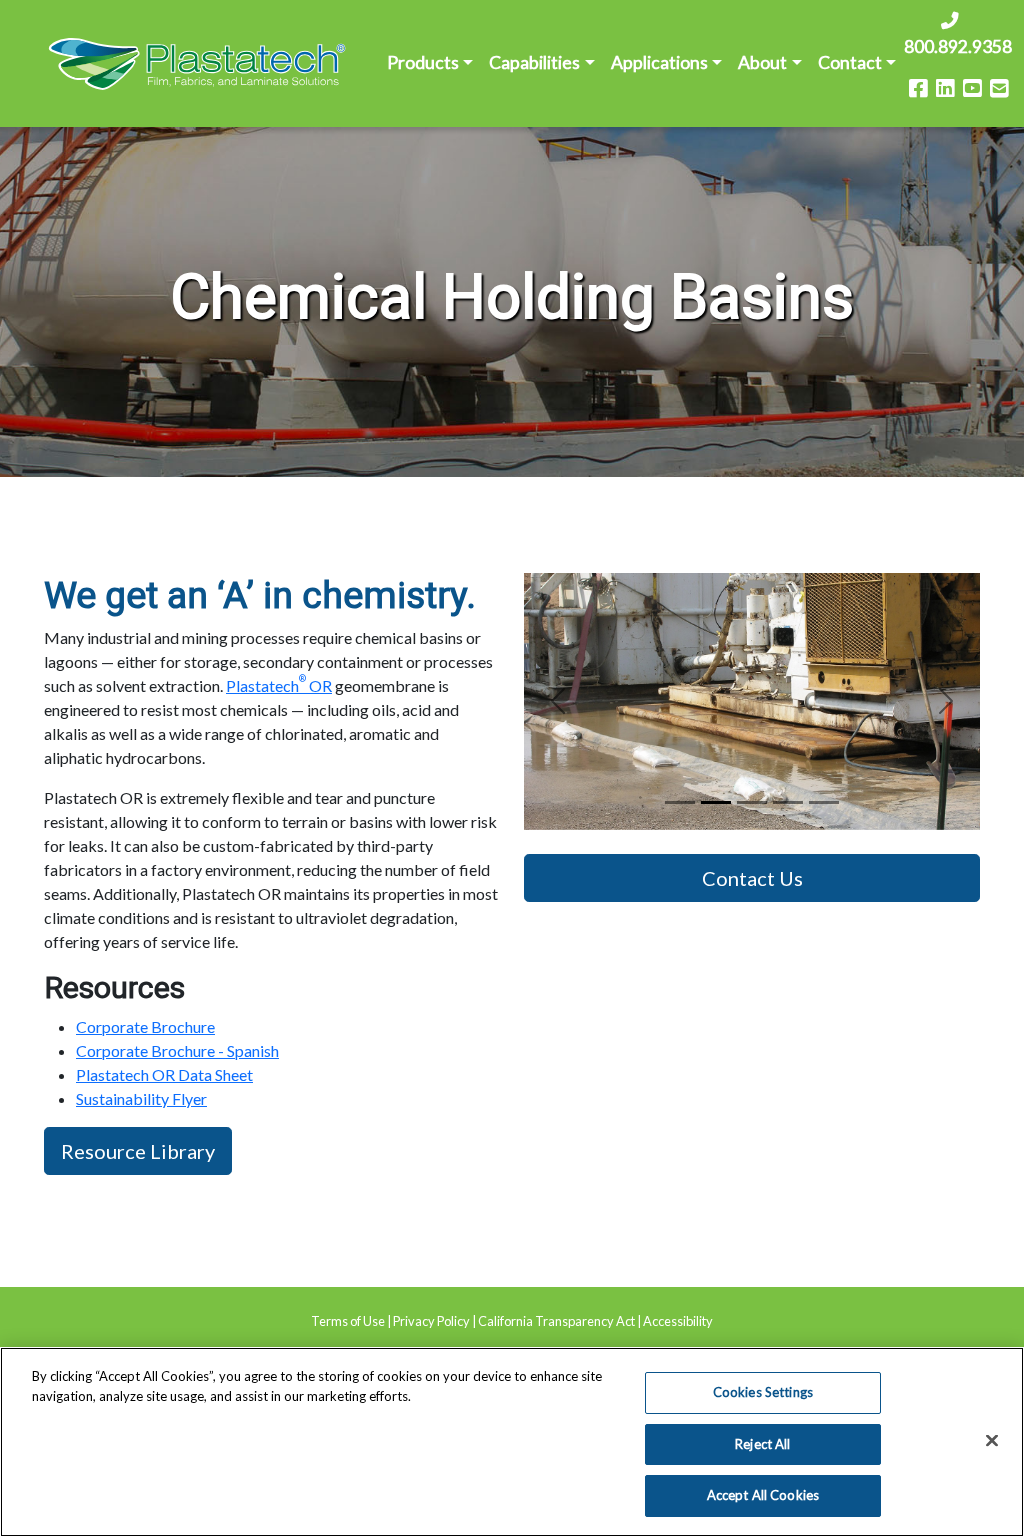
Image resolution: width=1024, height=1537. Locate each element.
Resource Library (138, 1151)
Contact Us (752, 878)
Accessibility (678, 1321)
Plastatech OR (279, 685)
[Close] (992, 1441)
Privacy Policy (431, 1321)
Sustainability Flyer (141, 1098)
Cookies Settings (763, 1392)
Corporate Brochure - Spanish (177, 1050)
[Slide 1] (716, 802)
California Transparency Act (556, 1321)
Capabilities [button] (534, 62)
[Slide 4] (824, 802)
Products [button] (423, 62)
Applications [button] (659, 62)
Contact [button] (850, 62)
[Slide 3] (788, 802)
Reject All (762, 1444)
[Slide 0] (680, 802)
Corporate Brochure (145, 1026)
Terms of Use (348, 1321)
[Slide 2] (752, 802)
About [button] (762, 62)
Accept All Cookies (763, 1495)
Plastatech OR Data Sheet (164, 1074)
